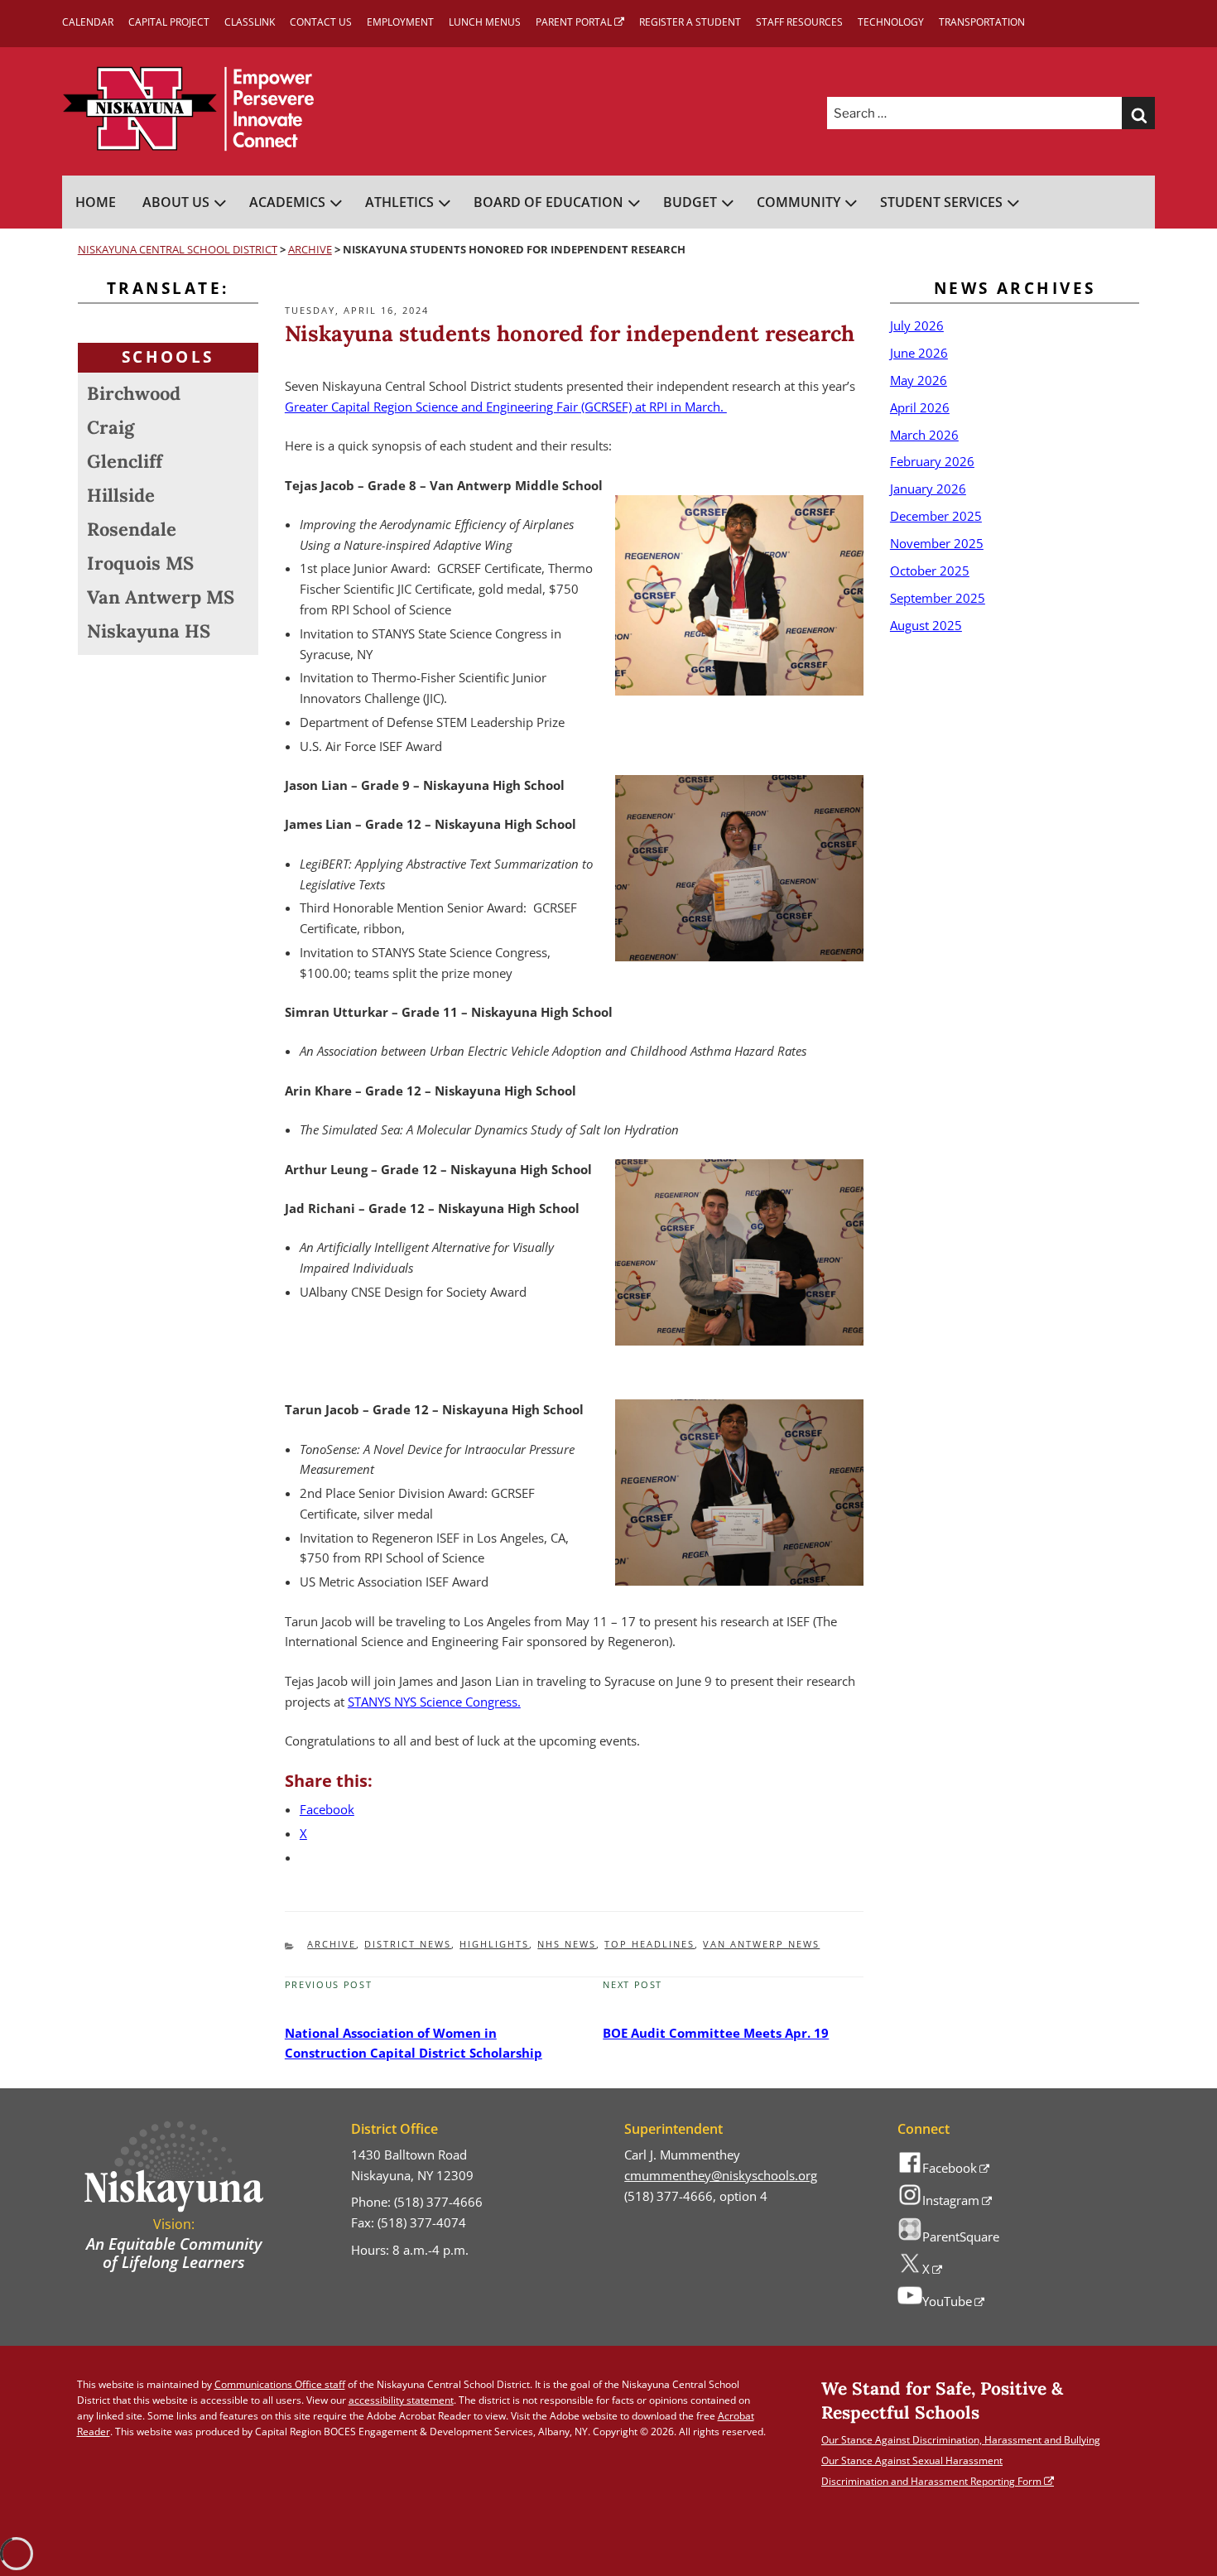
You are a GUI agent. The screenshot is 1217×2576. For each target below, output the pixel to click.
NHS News (567, 1944)
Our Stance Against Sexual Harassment (912, 2460)
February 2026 (932, 461)
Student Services (941, 202)
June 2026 (919, 353)
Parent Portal (574, 22)
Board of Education (548, 202)
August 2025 (926, 625)
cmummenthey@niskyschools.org (721, 2175)
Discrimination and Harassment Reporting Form (931, 2481)
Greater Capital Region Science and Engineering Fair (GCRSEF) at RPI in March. (506, 407)
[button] (1138, 113)
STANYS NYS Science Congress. (434, 1702)
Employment (400, 22)
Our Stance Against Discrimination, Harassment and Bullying (961, 2440)
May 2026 (919, 380)
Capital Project (169, 22)
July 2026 (917, 325)
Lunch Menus (485, 22)
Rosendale (132, 529)
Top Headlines (649, 1944)
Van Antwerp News (761, 1944)
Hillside (121, 495)
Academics (287, 202)
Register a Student (690, 22)
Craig (111, 427)
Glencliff (125, 461)
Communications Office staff (280, 2384)
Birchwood (134, 393)
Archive (332, 1944)
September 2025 (938, 598)
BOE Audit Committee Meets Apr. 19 (716, 2033)
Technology (891, 22)
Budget (690, 202)
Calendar (88, 22)
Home (96, 202)
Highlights (494, 1944)
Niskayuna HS (149, 631)
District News (408, 1944)
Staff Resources (799, 22)
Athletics (399, 202)
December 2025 (936, 516)
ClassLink (250, 22)
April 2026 (920, 407)
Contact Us (321, 22)
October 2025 (930, 571)
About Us (176, 202)
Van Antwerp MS (161, 597)
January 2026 (928, 489)
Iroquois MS (140, 563)
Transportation (982, 22)
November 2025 (937, 543)
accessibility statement (401, 2400)
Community (799, 202)
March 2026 (924, 435)
